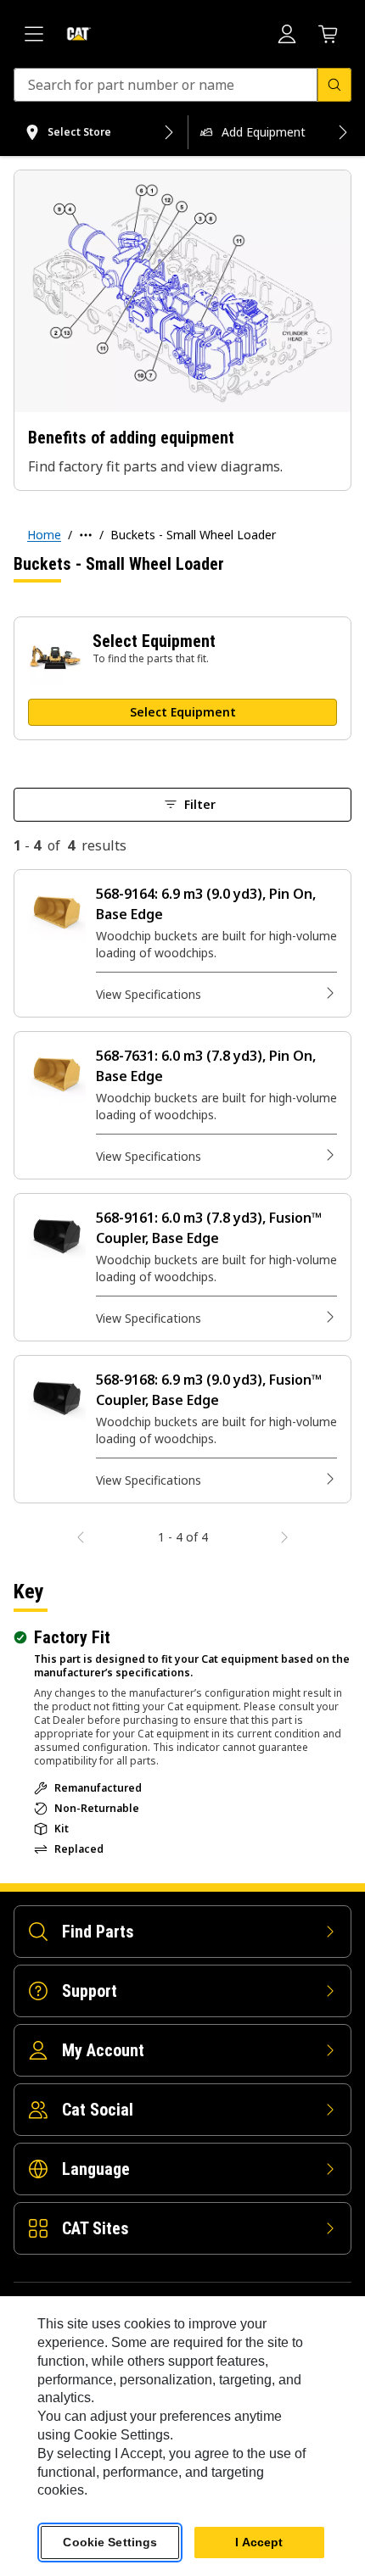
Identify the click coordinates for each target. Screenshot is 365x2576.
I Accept (259, 2542)
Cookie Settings (110, 2542)
